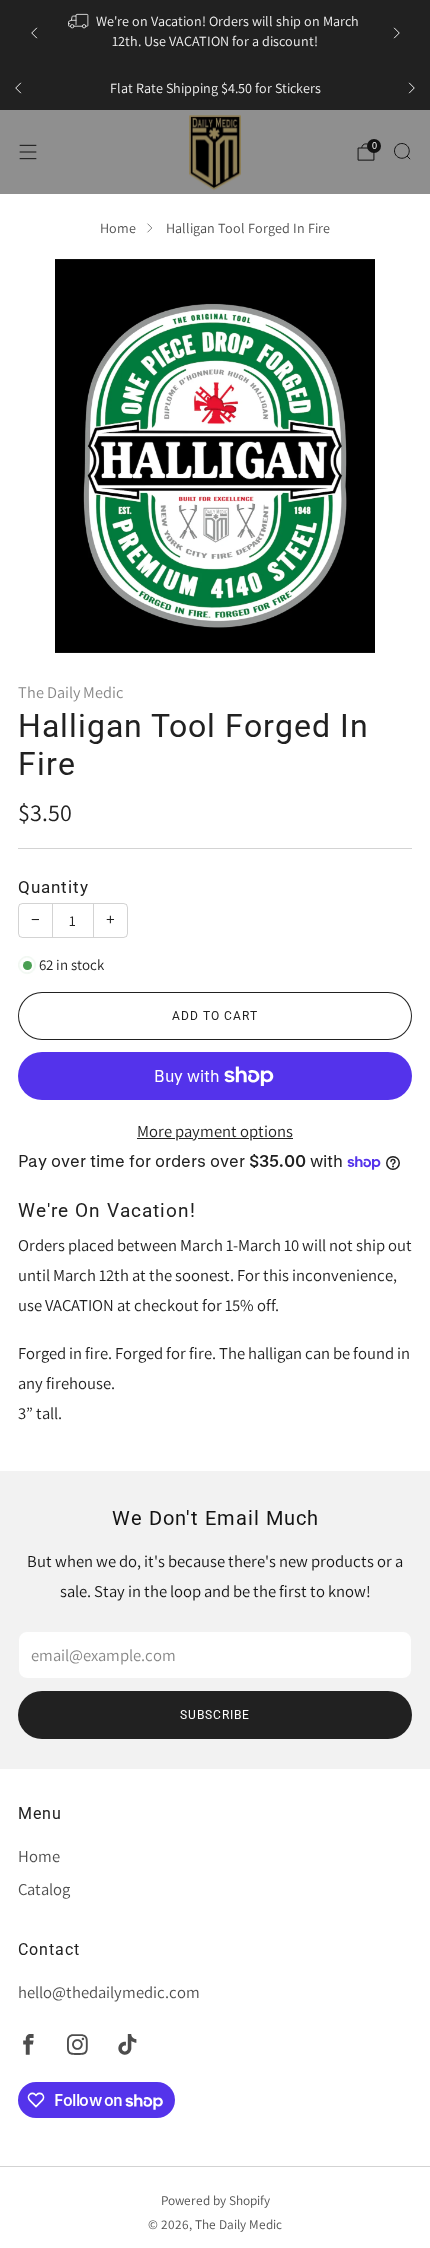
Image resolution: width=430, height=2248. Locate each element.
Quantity (53, 887)
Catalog (44, 1889)
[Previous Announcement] (34, 33)
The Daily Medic (70, 692)
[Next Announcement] (397, 33)
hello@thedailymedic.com (109, 1992)
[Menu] (28, 152)
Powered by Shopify (215, 2200)
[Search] (402, 151)
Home (118, 228)
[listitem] (215, 32)
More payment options (215, 1131)
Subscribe (215, 1715)
